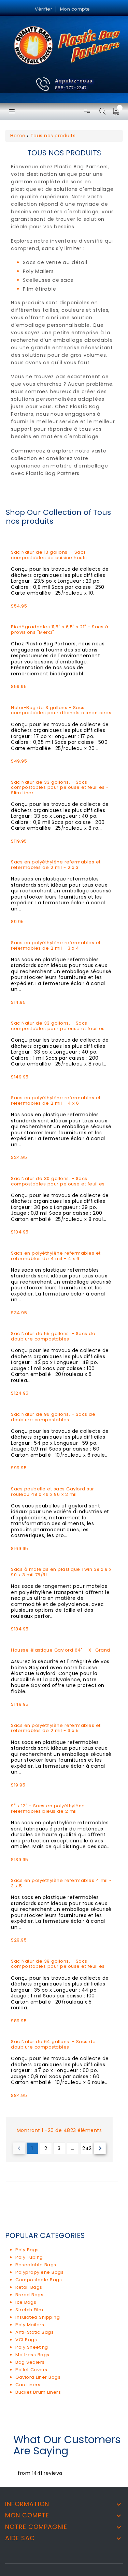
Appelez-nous (74, 81)
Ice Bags (26, 2302)
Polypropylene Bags (39, 2272)
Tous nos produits (53, 136)
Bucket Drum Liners (38, 2392)
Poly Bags (27, 2250)
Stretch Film (29, 2310)
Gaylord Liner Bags (38, 2377)
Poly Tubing (29, 2257)
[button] (64, 84)
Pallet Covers (31, 2370)
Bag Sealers (30, 2362)
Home (18, 136)
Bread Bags (29, 2295)
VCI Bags (26, 2340)
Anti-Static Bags (34, 2332)
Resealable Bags (36, 2265)
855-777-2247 (71, 88)
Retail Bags (29, 2287)
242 (87, 2148)
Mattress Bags (32, 2355)
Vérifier (44, 9)
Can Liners (28, 2385)
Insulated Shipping (38, 2317)
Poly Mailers (30, 2325)
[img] (118, 111)
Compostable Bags (39, 2280)
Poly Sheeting (32, 2347)
